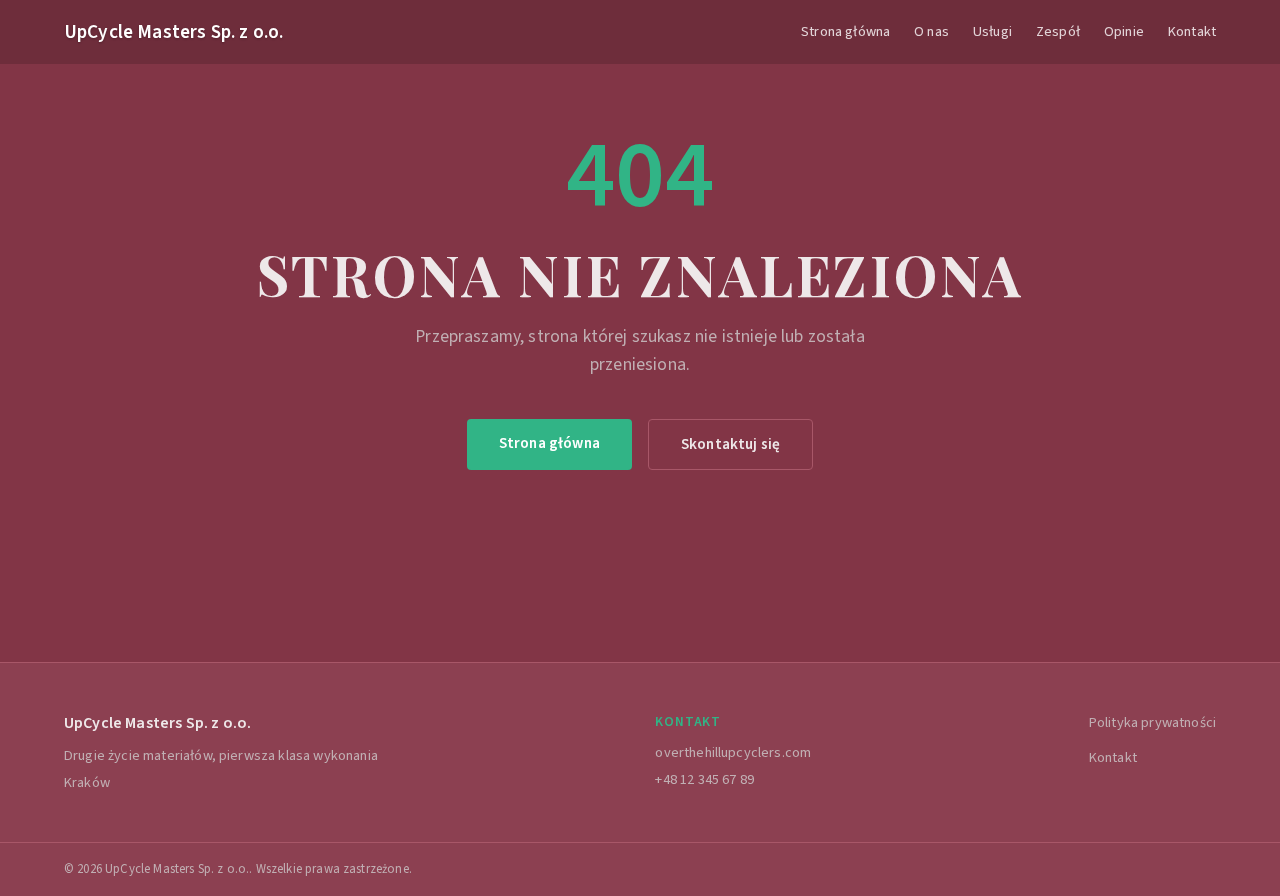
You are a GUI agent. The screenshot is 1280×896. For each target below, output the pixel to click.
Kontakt (1192, 31)
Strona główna (845, 31)
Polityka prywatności (1152, 722)
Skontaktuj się (730, 444)
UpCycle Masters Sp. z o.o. (173, 32)
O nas (931, 31)
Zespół (1058, 31)
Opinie (1124, 31)
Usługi (992, 31)
